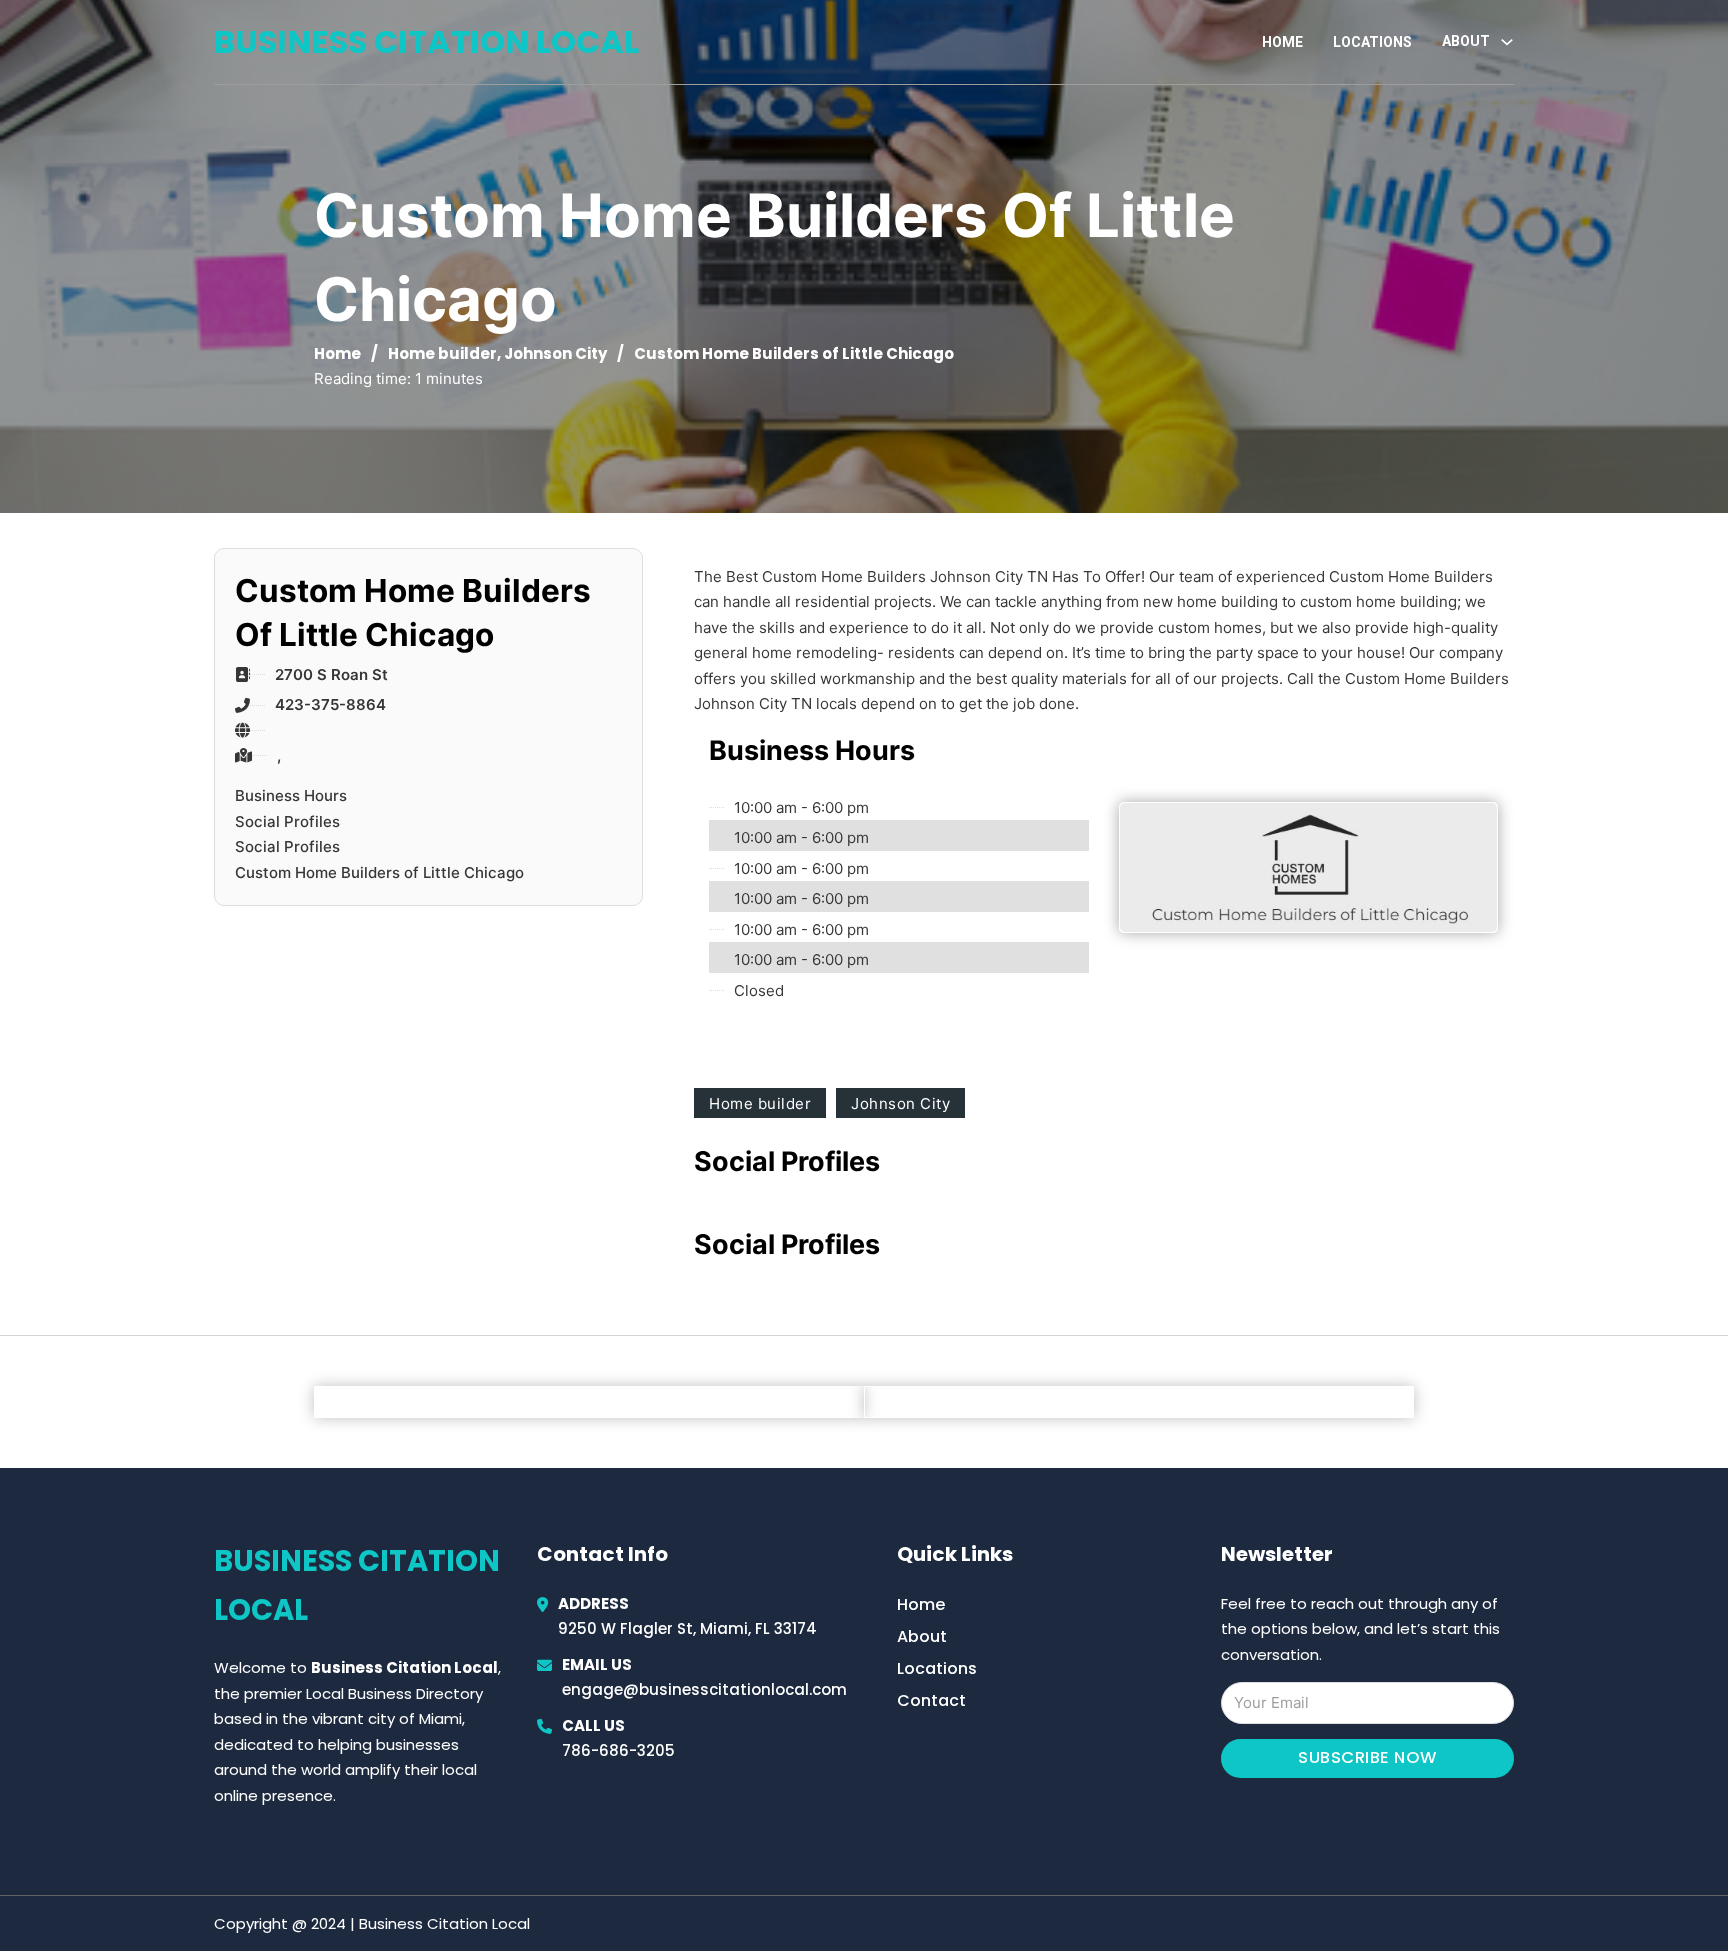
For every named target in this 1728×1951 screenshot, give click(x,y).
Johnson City (555, 353)
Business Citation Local (426, 41)
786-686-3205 (618, 1750)
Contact (931, 1700)
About (922, 1636)
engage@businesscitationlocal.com (704, 1689)
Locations (1372, 42)
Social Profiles (287, 821)
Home (1282, 42)
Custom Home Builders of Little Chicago (379, 872)
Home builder (442, 353)
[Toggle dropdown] (1507, 42)
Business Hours (291, 795)
